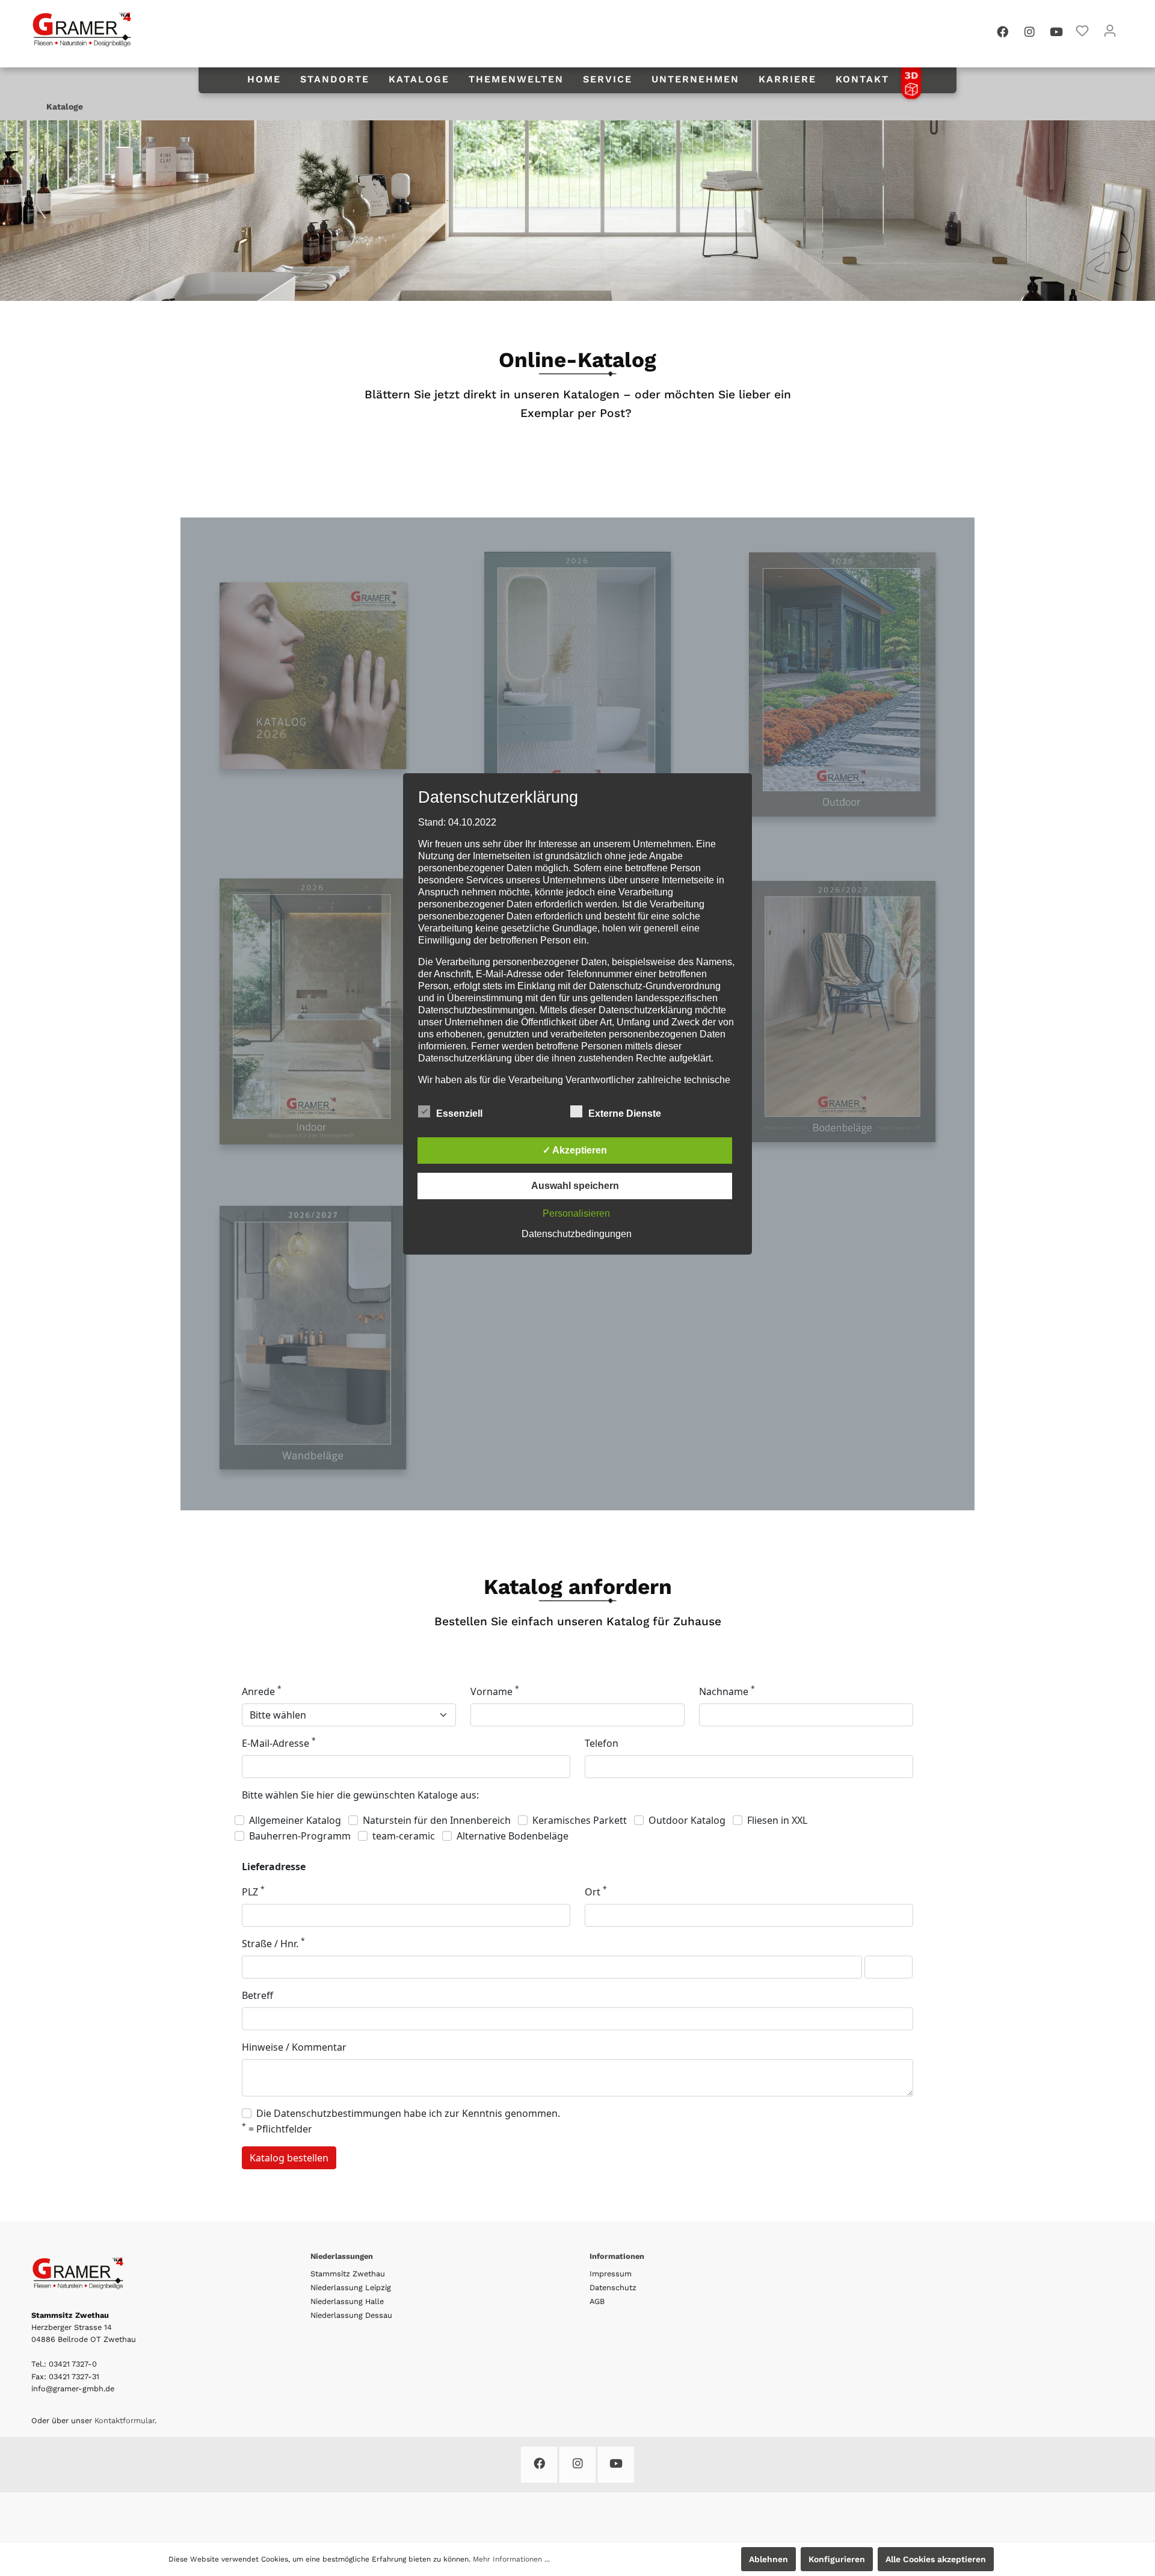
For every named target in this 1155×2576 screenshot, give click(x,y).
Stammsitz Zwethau (348, 2274)
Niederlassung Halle (347, 2301)
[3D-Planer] (911, 82)
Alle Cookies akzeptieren (936, 2559)
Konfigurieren (837, 2559)
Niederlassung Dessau (351, 2315)
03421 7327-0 (73, 2364)
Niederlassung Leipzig (351, 2287)
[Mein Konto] (1110, 31)
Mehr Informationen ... (511, 2559)
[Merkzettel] (1082, 31)
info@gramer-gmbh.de (73, 2389)
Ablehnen (768, 2559)
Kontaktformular (125, 2420)
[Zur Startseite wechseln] (82, 29)
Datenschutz (613, 2287)
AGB (597, 2301)
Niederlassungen (342, 2256)
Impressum (611, 2274)
